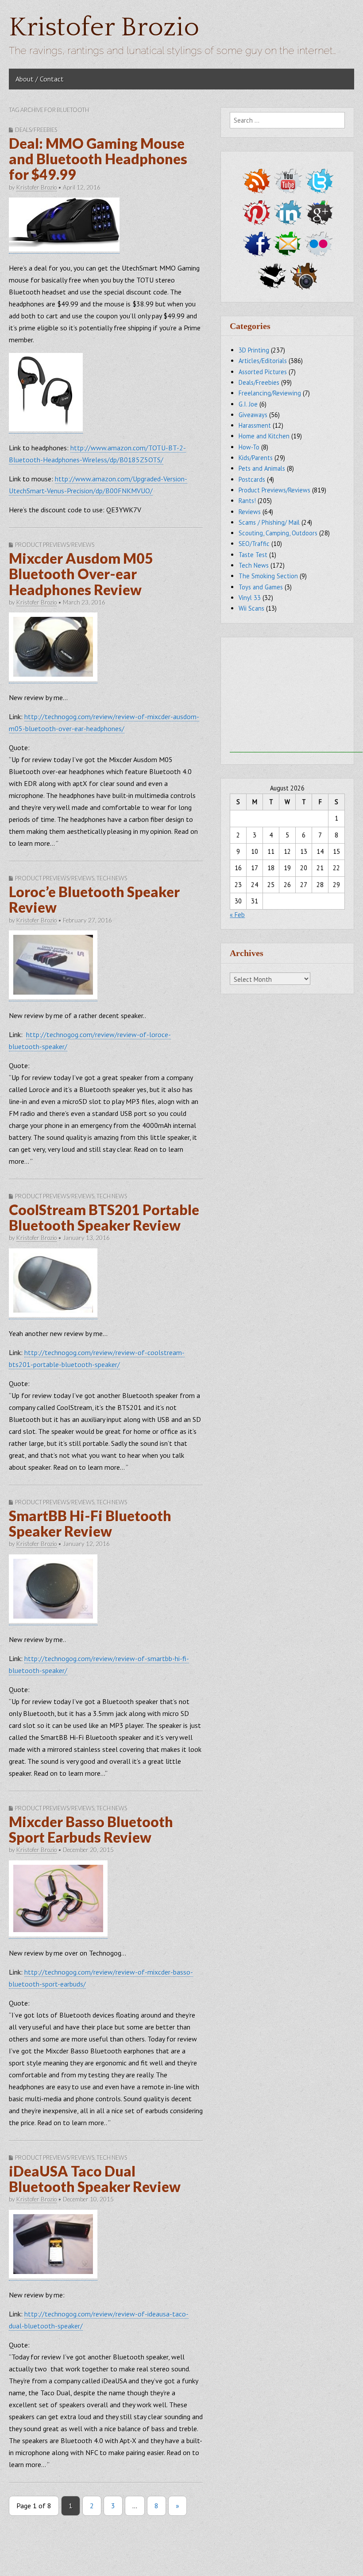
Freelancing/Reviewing (270, 393)
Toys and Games (261, 587)
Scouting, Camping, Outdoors (278, 533)
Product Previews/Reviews (55, 545)
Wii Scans (251, 608)
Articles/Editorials (263, 361)
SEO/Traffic (254, 544)
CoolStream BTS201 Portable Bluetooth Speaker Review (104, 1217)
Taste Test (253, 555)
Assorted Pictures (263, 372)
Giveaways (253, 415)
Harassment (255, 425)
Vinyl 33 (250, 598)
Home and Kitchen (264, 436)
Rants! (247, 501)
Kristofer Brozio (104, 28)
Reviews (250, 512)
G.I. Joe (248, 404)
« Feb (237, 915)
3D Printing (254, 350)
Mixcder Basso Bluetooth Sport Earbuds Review (91, 1829)
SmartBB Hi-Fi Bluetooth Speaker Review (90, 1523)
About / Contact (40, 79)
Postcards (252, 479)
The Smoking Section (268, 576)
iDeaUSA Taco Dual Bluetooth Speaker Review (95, 2179)
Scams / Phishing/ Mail (269, 522)
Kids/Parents (256, 458)
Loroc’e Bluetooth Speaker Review (94, 899)
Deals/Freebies (36, 130)
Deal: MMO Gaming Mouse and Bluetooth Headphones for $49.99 (98, 159)
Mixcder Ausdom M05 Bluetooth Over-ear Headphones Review (81, 574)
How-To (249, 447)
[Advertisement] (296, 697)
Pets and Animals (262, 468)
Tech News (112, 878)
